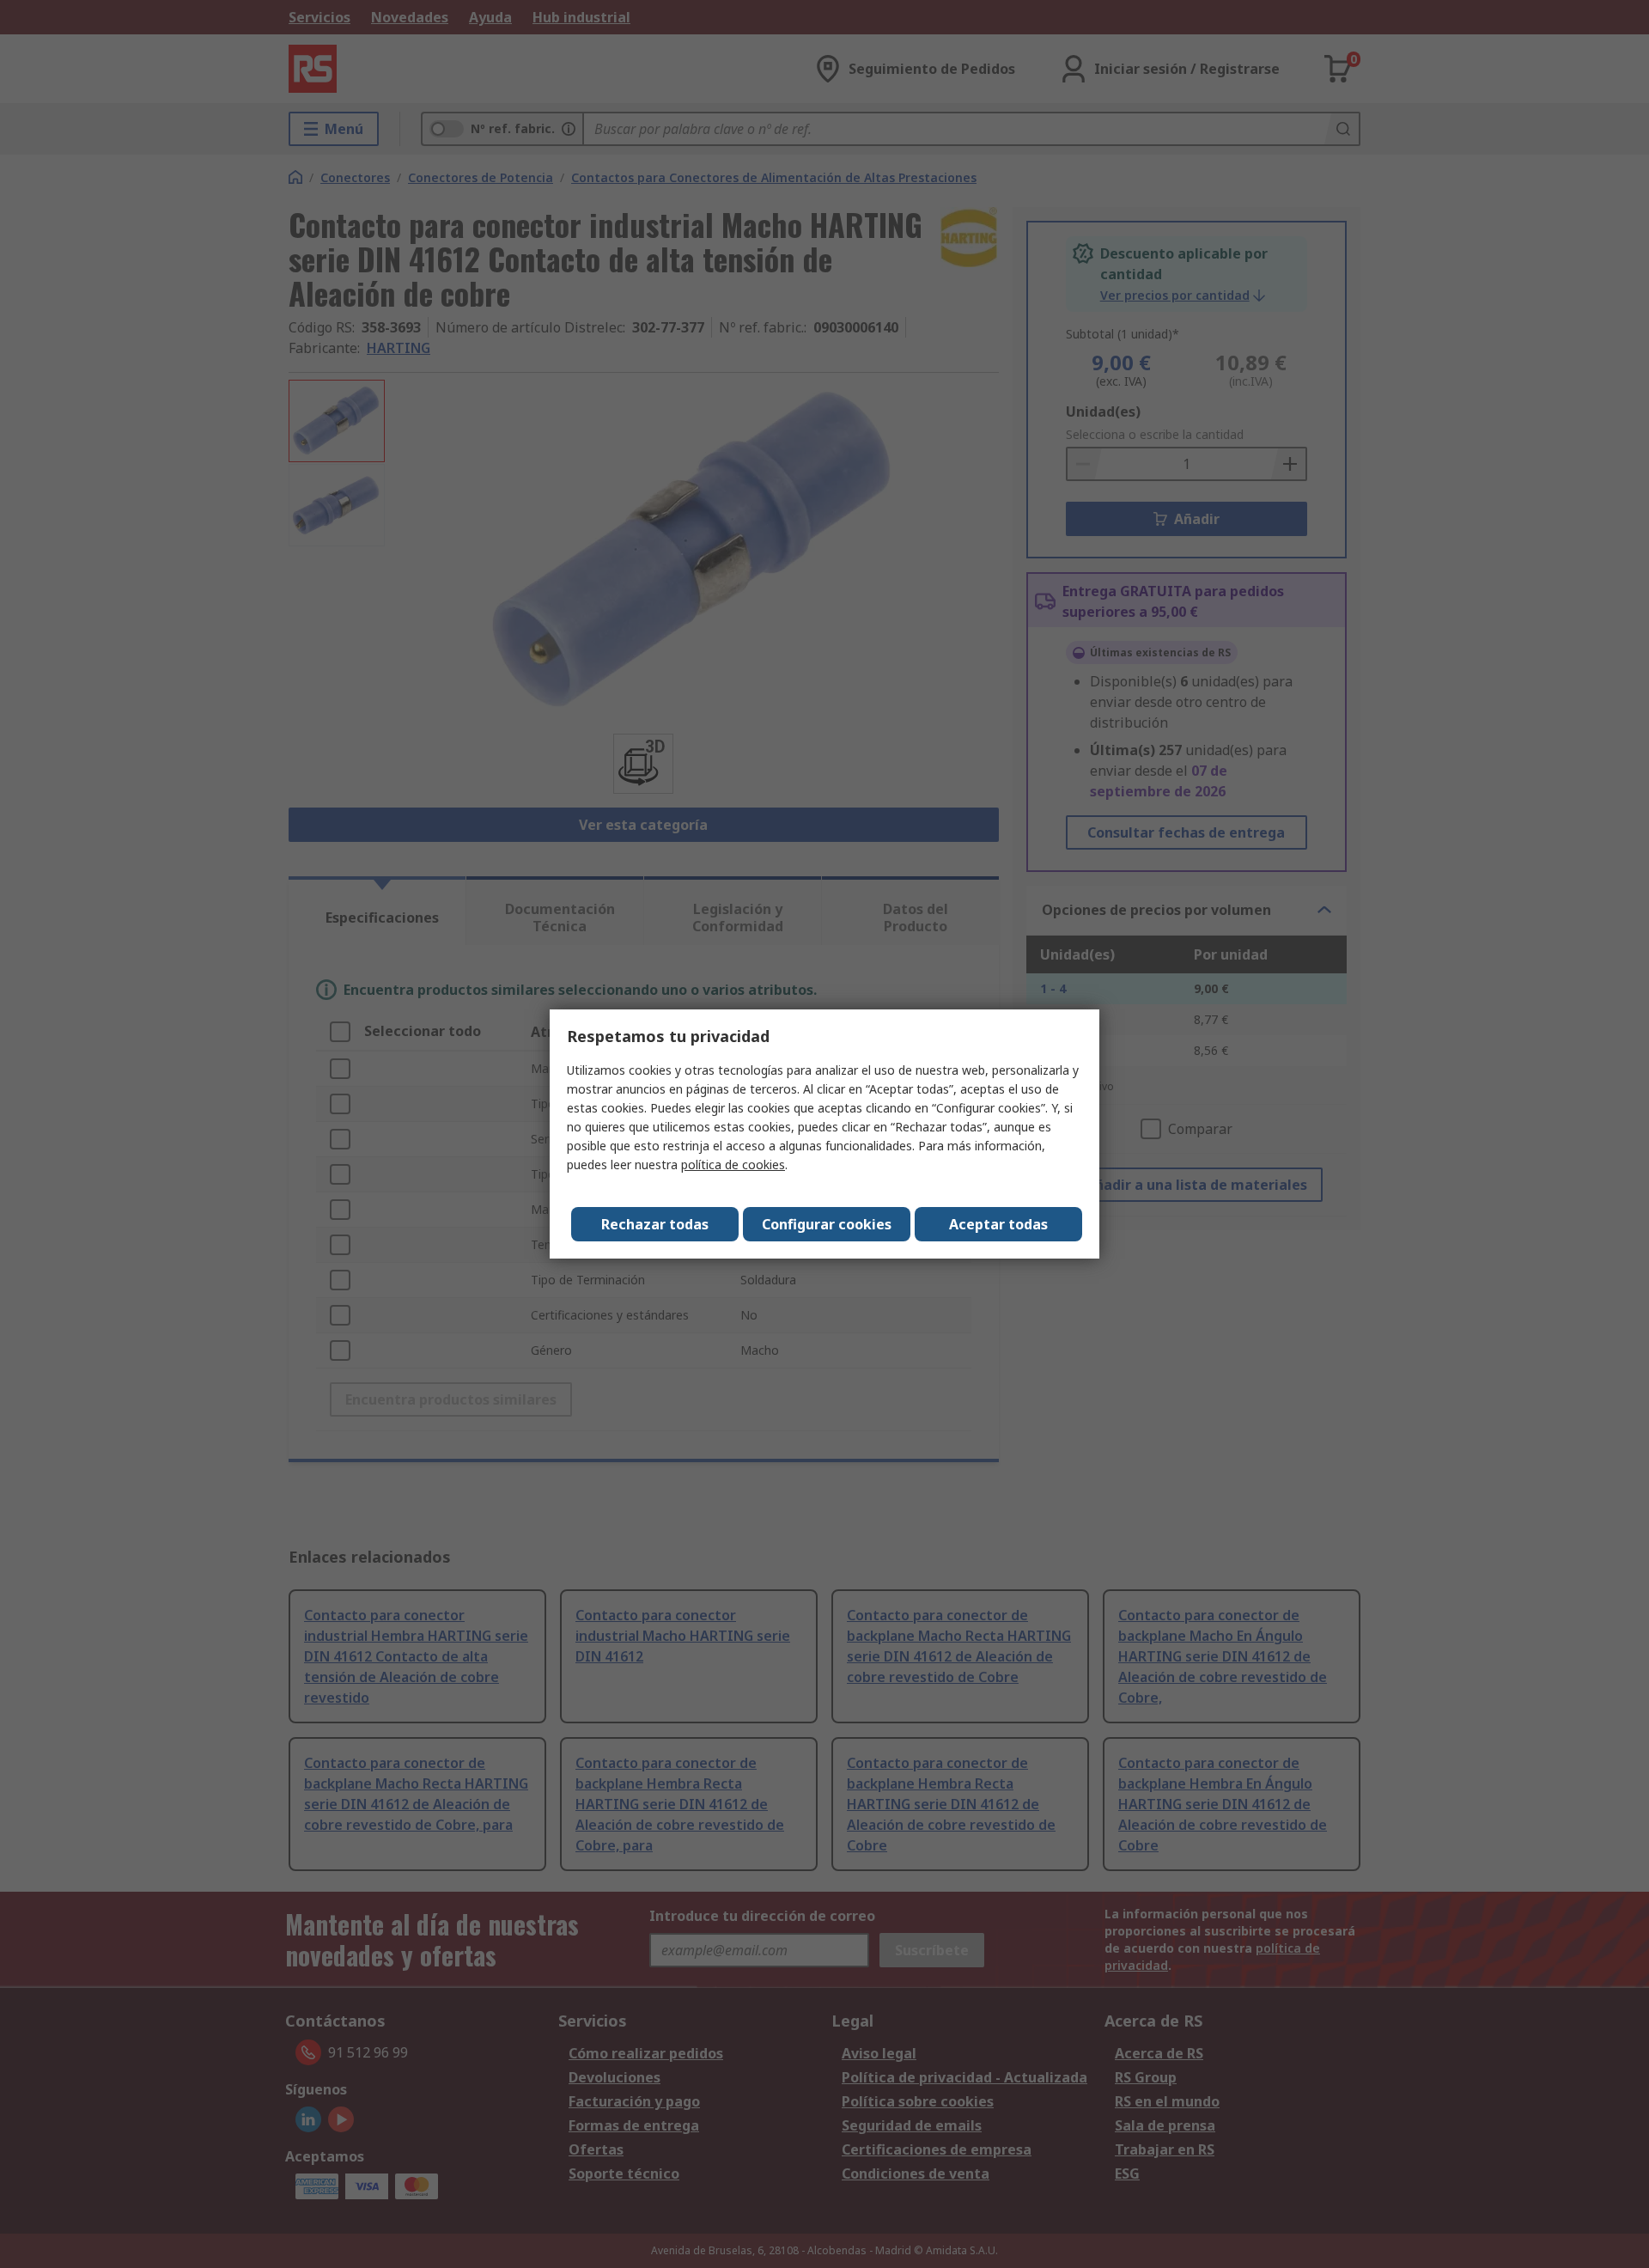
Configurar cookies (827, 1224)
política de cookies (733, 1164)
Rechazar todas (655, 1224)
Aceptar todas (998, 1224)
